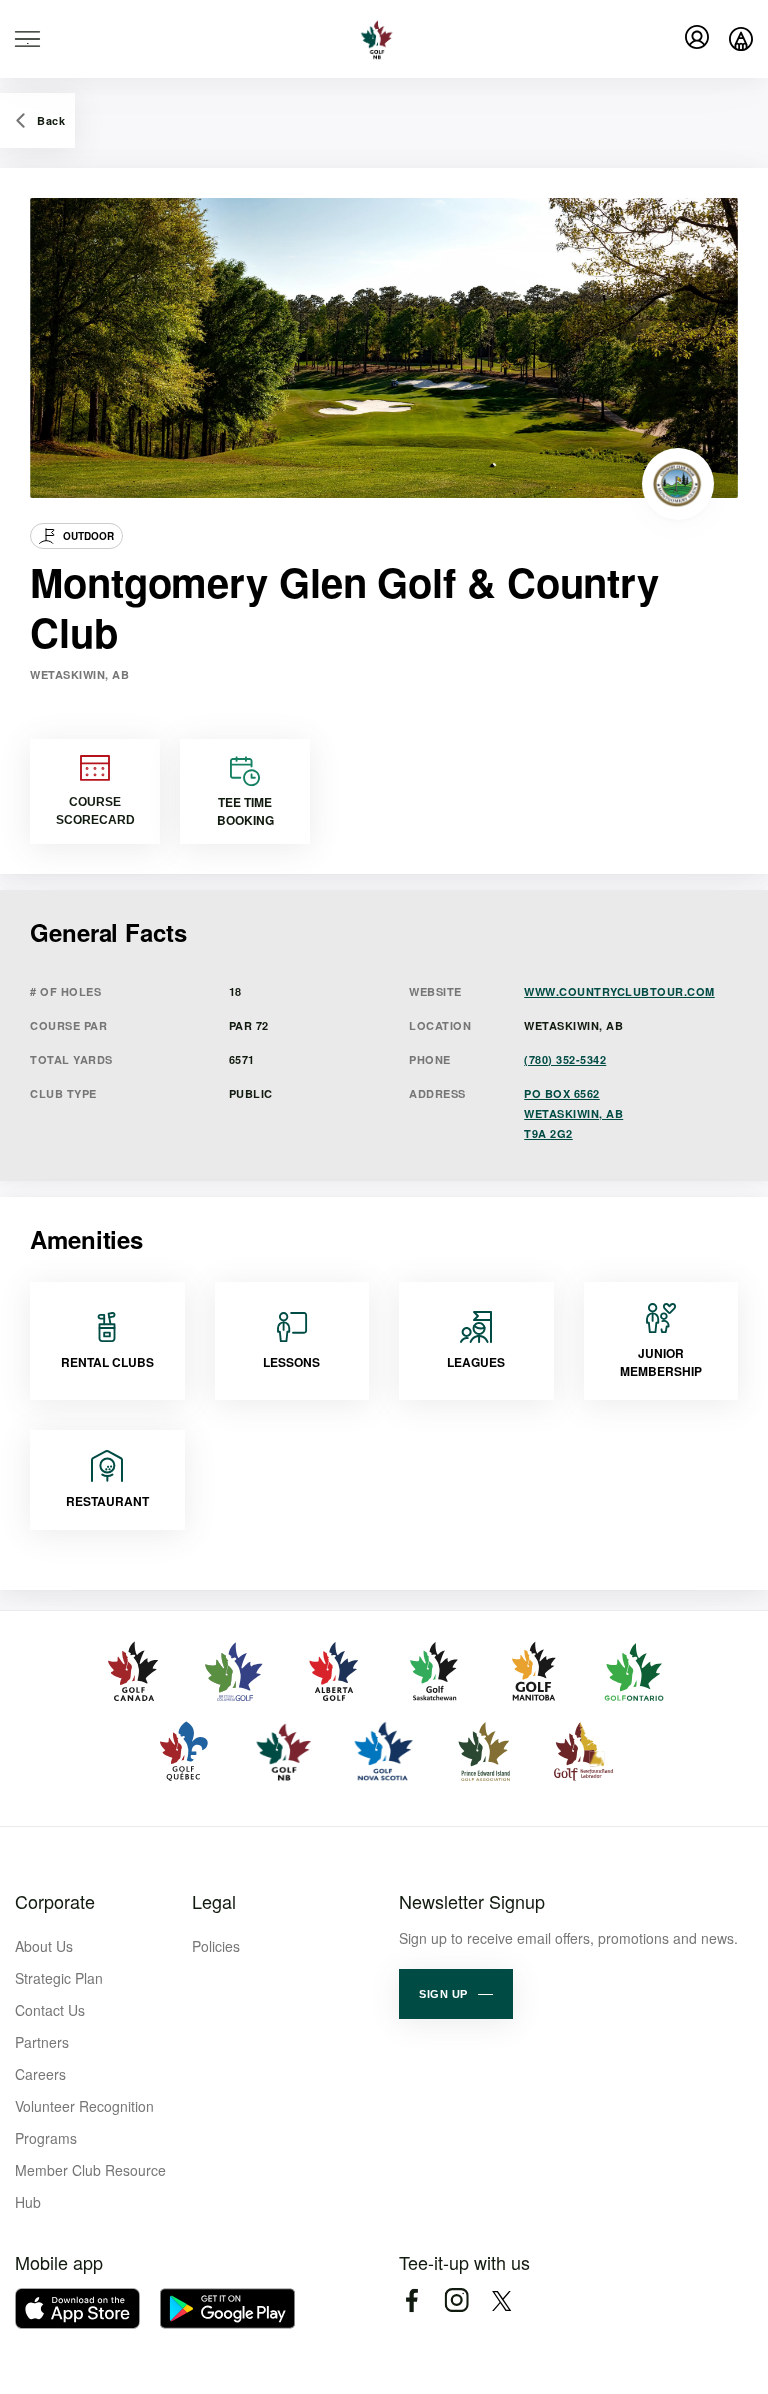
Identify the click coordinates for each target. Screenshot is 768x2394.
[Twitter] (501, 2300)
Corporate (55, 1901)
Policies (216, 1946)
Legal (214, 1901)
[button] (456, 1994)
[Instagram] (456, 2300)
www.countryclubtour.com (619, 991)
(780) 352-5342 (565, 1059)
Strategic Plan (59, 1978)
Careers (40, 2074)
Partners (42, 2042)
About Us (44, 1946)
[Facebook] (411, 2300)
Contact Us (50, 2010)
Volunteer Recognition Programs (84, 2122)
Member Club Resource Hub (90, 2186)
